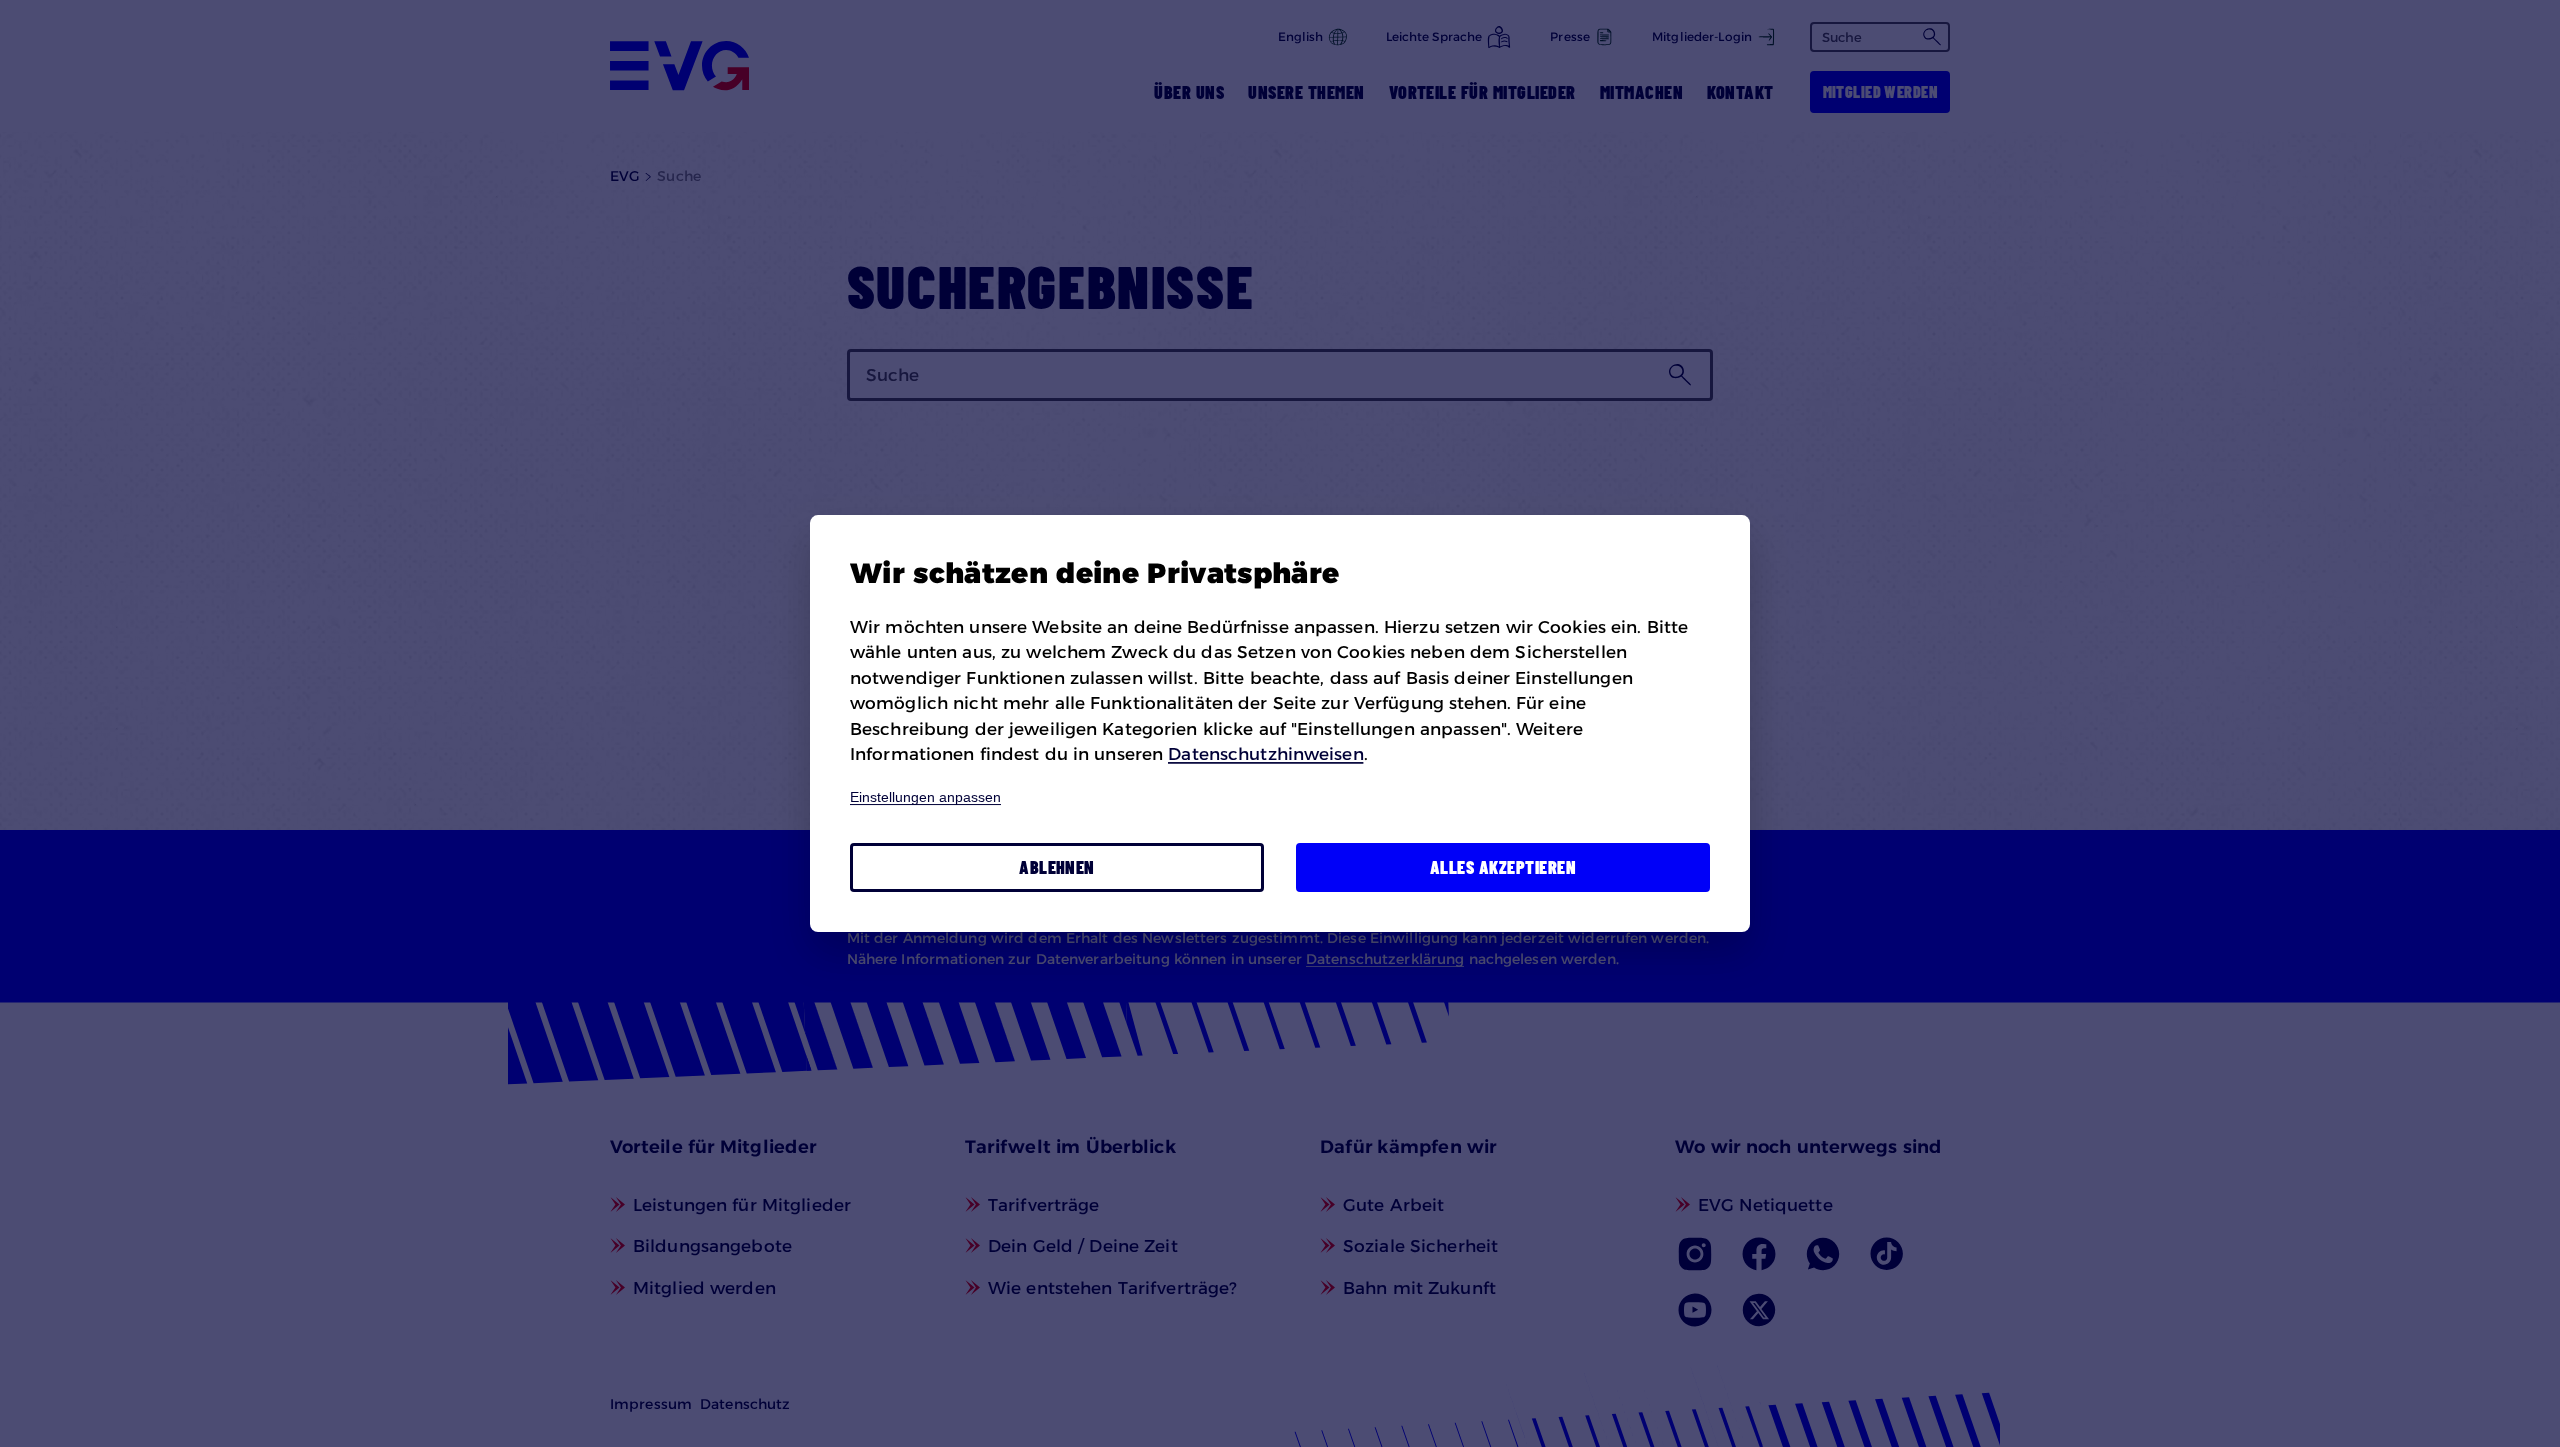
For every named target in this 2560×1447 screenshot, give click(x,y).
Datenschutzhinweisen (1265, 754)
